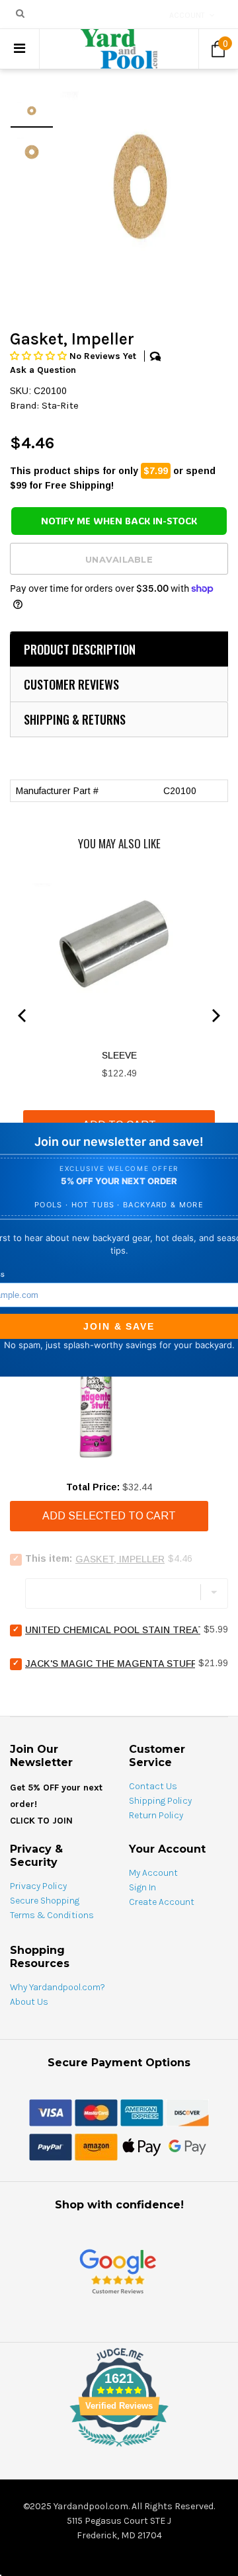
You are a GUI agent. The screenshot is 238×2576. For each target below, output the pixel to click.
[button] (40, 356)
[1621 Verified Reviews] (119, 2449)
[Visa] (51, 2112)
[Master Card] (96, 2112)
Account (187, 15)
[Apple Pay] (142, 2146)
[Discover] (187, 2112)
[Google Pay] (187, 2146)
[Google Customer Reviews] (118, 2271)
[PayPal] (51, 2146)
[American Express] (142, 2112)
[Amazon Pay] (96, 2146)
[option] (141, 187)
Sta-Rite (60, 405)
